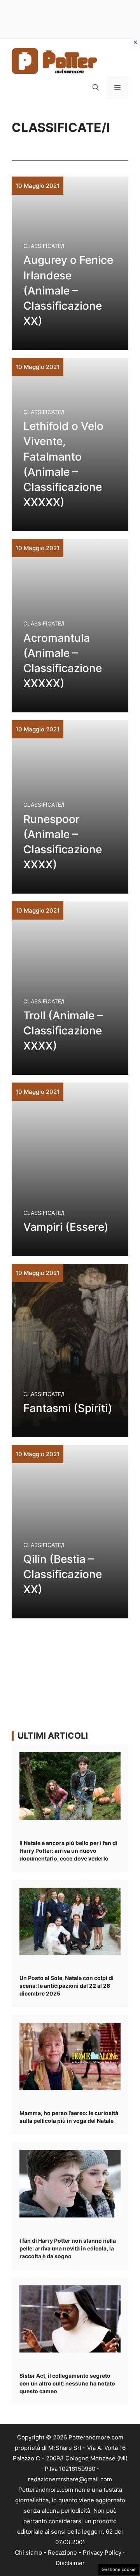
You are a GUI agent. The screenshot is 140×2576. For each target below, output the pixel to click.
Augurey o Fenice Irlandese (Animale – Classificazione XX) (68, 290)
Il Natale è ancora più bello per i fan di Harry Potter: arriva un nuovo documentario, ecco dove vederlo (68, 1851)
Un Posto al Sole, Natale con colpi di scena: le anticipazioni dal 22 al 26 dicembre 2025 (66, 1986)
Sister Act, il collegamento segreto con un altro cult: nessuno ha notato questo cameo (67, 2383)
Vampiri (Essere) (66, 1227)
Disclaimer (70, 2563)
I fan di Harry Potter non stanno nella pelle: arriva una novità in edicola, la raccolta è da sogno (68, 2248)
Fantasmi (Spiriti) (68, 1408)
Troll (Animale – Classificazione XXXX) (63, 1031)
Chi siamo (28, 2553)
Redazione (62, 2553)
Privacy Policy (102, 2553)
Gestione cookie (119, 2569)
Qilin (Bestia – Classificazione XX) (63, 1574)
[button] (96, 87)
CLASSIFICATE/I (44, 246)
